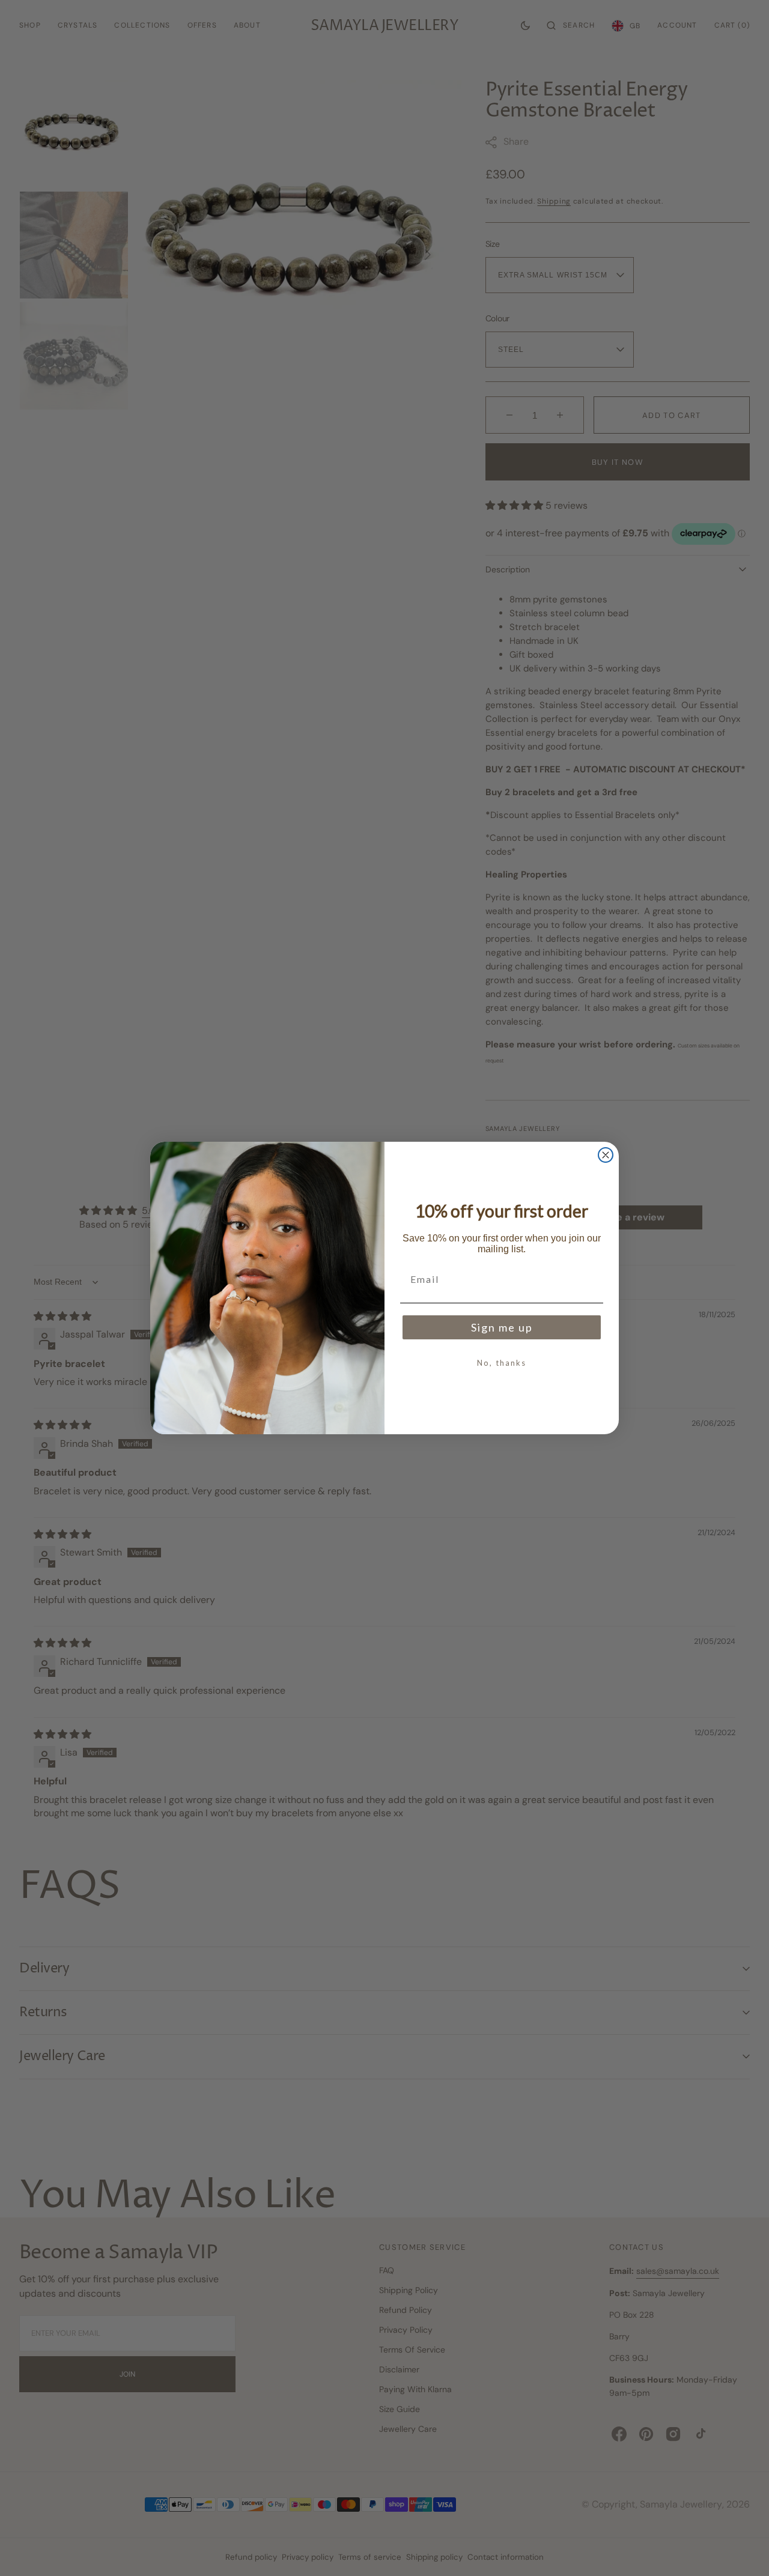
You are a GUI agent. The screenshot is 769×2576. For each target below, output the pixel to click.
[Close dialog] (606, 1155)
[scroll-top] (741, 2548)
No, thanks (502, 1363)
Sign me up (502, 1327)
